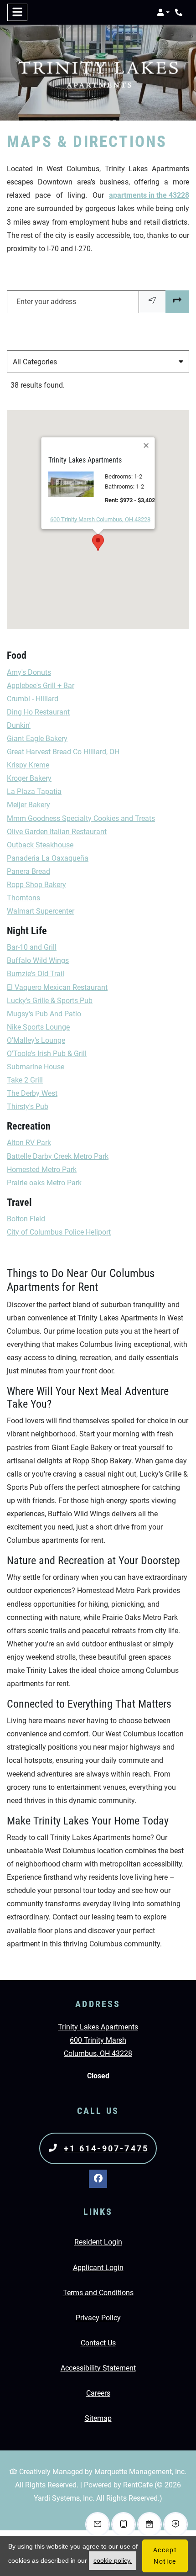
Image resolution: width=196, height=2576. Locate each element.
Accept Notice (165, 2556)
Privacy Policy (98, 2318)
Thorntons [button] (23, 898)
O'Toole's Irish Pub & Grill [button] (47, 1054)
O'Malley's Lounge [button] (36, 1040)
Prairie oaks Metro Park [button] (44, 1183)
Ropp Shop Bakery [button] (36, 885)
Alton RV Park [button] (29, 1143)
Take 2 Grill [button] (25, 1080)
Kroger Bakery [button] (29, 778)
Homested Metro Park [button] (42, 1170)
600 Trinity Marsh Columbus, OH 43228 (100, 519)
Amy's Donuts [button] (29, 672)
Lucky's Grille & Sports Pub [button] (50, 1001)
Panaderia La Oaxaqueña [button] (48, 858)
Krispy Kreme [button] (28, 765)
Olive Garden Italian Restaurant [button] (57, 832)
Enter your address (46, 302)
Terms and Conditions (98, 2292)
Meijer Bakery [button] (28, 805)
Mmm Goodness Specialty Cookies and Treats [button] (81, 818)
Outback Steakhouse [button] (40, 845)
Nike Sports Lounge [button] (38, 1027)
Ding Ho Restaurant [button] (38, 712)
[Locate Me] (152, 302)
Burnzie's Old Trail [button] (36, 974)
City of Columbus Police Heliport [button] (59, 1232)
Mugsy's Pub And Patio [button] (44, 1014)
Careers (98, 2393)
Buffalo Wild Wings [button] (38, 960)
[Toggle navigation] (17, 12)
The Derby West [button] (32, 1093)
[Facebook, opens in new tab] (98, 2179)
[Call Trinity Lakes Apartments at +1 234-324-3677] (180, 12)
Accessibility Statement (98, 2368)
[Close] (147, 446)
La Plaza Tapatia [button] (34, 791)
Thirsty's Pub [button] (28, 1107)
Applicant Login (98, 2267)
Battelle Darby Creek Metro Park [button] (58, 1156)
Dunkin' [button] (19, 725)
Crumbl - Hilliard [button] (33, 699)
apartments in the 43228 (149, 195)
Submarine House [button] (36, 1067)
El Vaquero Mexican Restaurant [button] (57, 987)
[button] (163, 12)
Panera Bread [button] (28, 871)
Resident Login (98, 2242)
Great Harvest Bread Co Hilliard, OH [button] (63, 752)
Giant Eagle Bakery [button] (37, 739)
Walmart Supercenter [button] (41, 911)
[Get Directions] (177, 302)
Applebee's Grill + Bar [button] (41, 686)
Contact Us (98, 2343)
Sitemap (98, 2418)
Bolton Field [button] (26, 1219)
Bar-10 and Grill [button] (32, 947)
